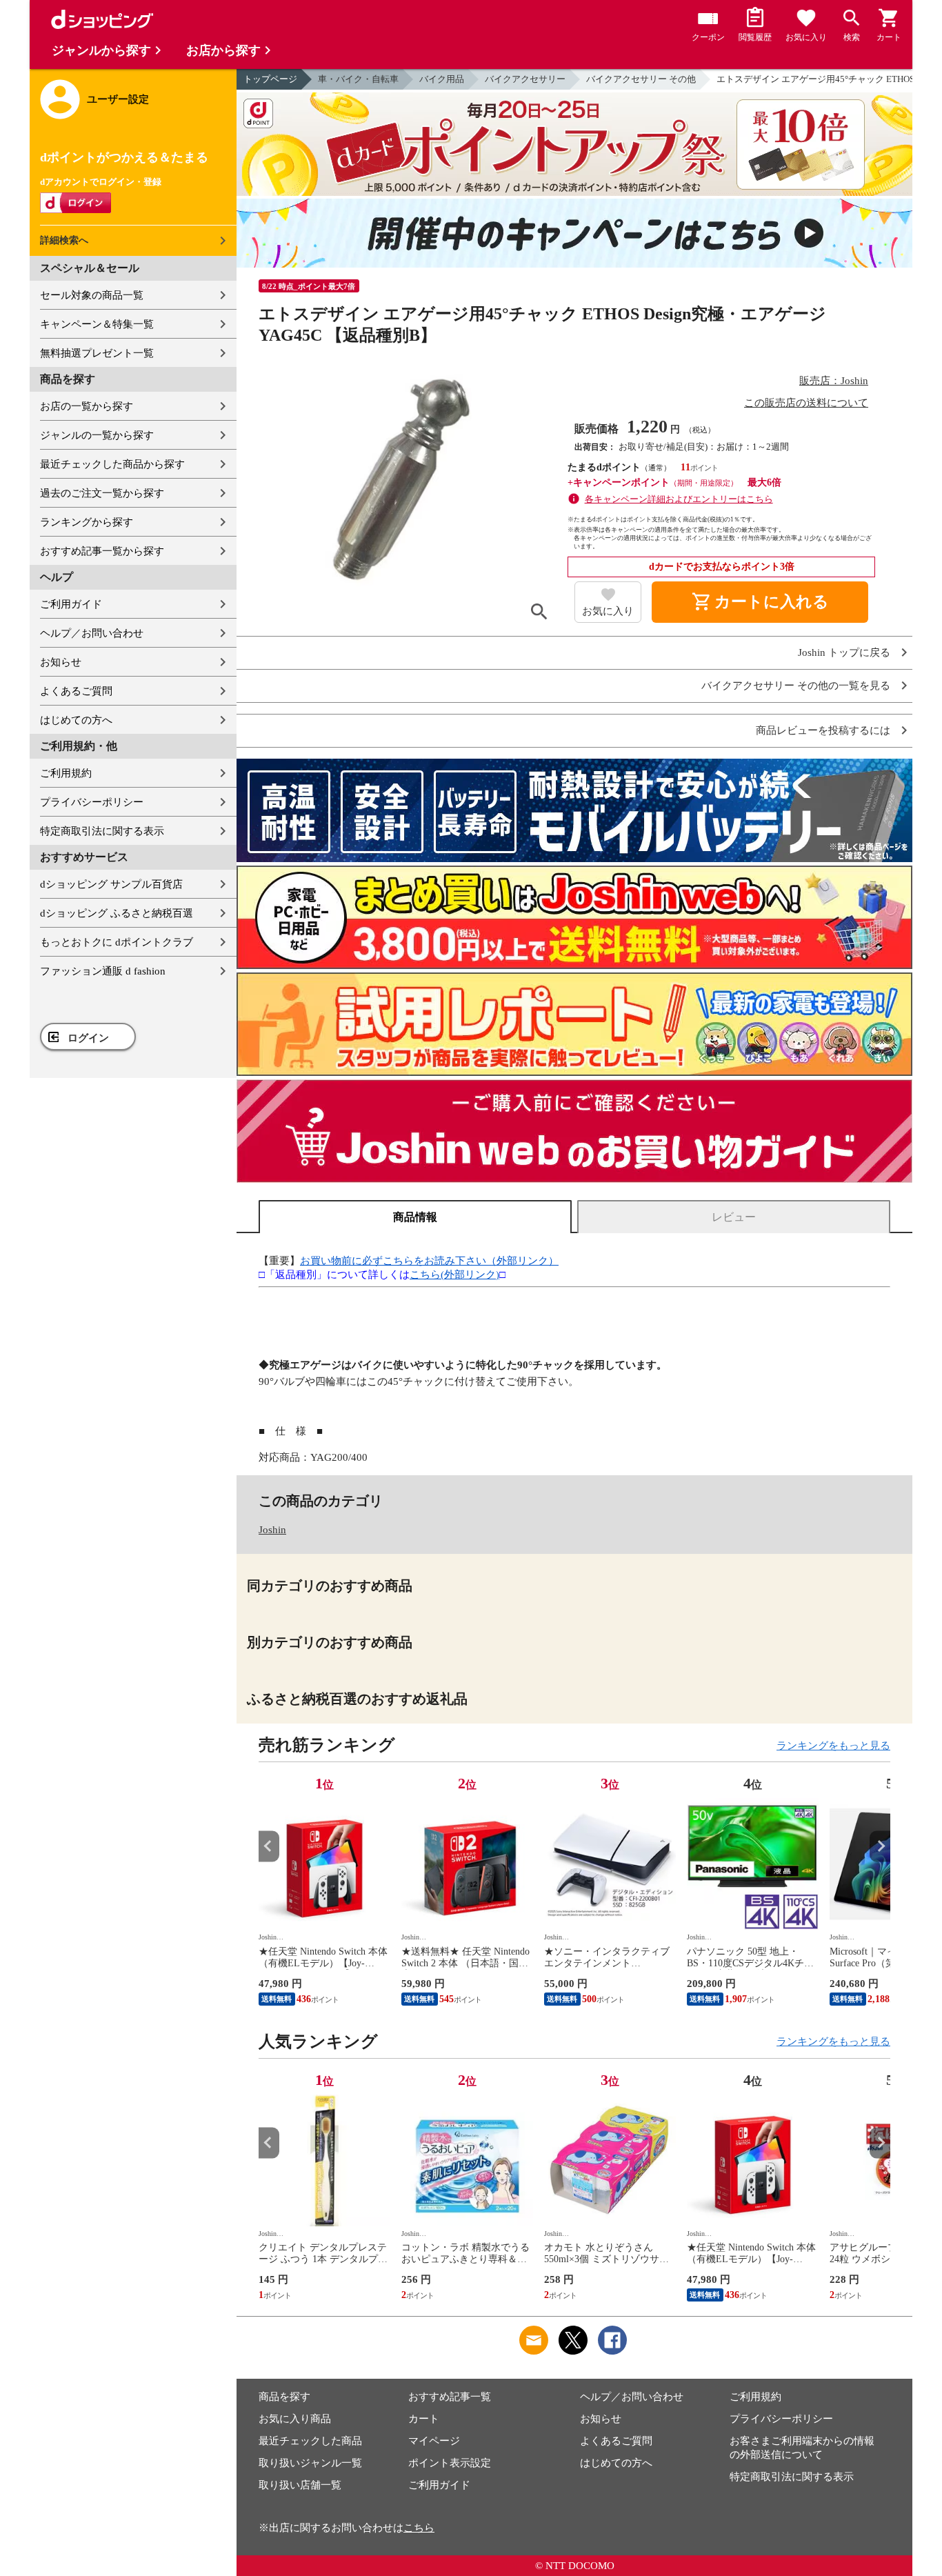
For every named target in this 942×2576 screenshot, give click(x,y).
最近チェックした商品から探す (112, 464)
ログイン (88, 1038)
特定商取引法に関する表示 (102, 831)
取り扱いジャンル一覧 (310, 2463)
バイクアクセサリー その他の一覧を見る (796, 686)
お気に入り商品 (295, 2419)
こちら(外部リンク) (454, 1275)
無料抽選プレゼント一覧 (97, 353)
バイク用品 (442, 79)
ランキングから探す (87, 522)
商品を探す (284, 2397)
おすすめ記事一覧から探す (102, 551)
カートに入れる (760, 602)
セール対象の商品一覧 (92, 295)
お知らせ (61, 662)
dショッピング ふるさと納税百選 (117, 913)
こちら (419, 2528)
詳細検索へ (64, 240)
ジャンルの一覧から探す (97, 435)
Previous (269, 1846)
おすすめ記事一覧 (450, 2397)
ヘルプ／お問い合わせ (92, 633)
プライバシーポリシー (92, 802)
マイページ (434, 2441)
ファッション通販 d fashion (103, 971)
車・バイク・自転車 (358, 79)
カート (424, 2419)
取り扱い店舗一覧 (300, 2485)
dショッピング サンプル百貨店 (111, 884)
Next (880, 1846)
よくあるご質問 (76, 691)
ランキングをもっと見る (833, 1746)
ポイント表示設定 (450, 2463)
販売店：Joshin (834, 381)
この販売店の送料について (806, 403)
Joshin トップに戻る (844, 653)
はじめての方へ (76, 720)
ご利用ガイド (71, 604)
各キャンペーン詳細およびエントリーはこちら (679, 499)
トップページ (270, 79)
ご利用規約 (66, 773)
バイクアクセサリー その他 (641, 79)
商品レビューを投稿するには (823, 731)
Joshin (272, 1530)
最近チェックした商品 (310, 2441)
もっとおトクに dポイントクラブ (117, 942)
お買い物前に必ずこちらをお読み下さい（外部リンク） (429, 1261)
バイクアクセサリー (525, 79)
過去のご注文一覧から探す (102, 493)
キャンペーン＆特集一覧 (97, 324)
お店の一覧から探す (87, 406)
